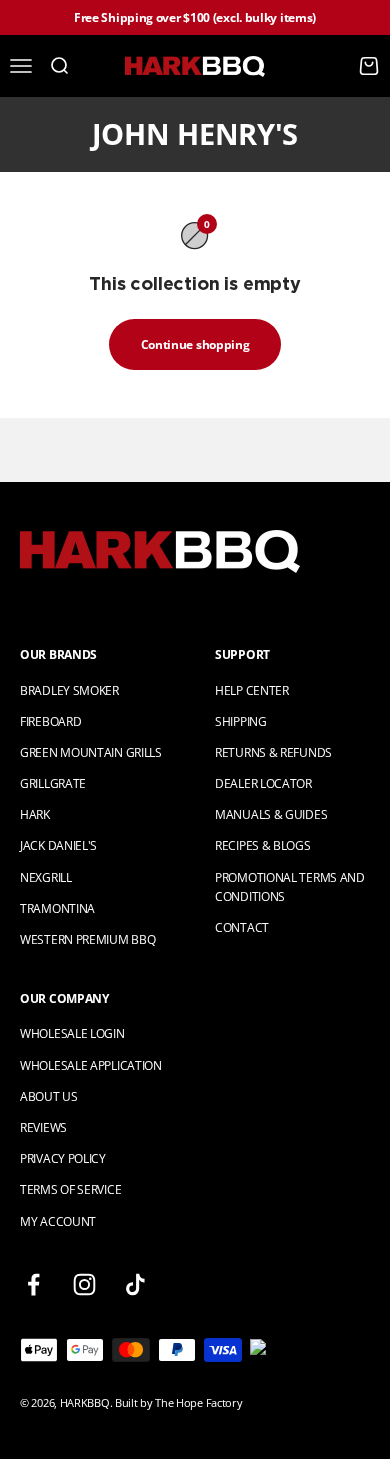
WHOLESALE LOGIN (72, 1033)
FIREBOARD (50, 721)
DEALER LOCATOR (263, 783)
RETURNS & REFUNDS (273, 752)
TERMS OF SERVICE (70, 1189)
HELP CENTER (252, 690)
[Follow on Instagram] (84, 1284)
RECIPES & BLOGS (263, 845)
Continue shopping (195, 344)
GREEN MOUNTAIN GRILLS (91, 752)
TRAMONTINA (57, 908)
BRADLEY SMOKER (69, 690)
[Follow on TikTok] (135, 1284)
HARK (35, 814)
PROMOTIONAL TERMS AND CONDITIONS (290, 887)
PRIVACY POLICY (63, 1158)
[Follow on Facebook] (33, 1284)
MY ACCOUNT (58, 1221)
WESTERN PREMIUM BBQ (87, 939)
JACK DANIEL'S (58, 845)
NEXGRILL (46, 877)
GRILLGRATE (53, 783)
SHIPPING (241, 721)
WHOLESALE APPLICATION (91, 1065)
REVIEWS (43, 1127)
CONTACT (242, 927)
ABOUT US (49, 1096)
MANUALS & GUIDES (271, 814)
